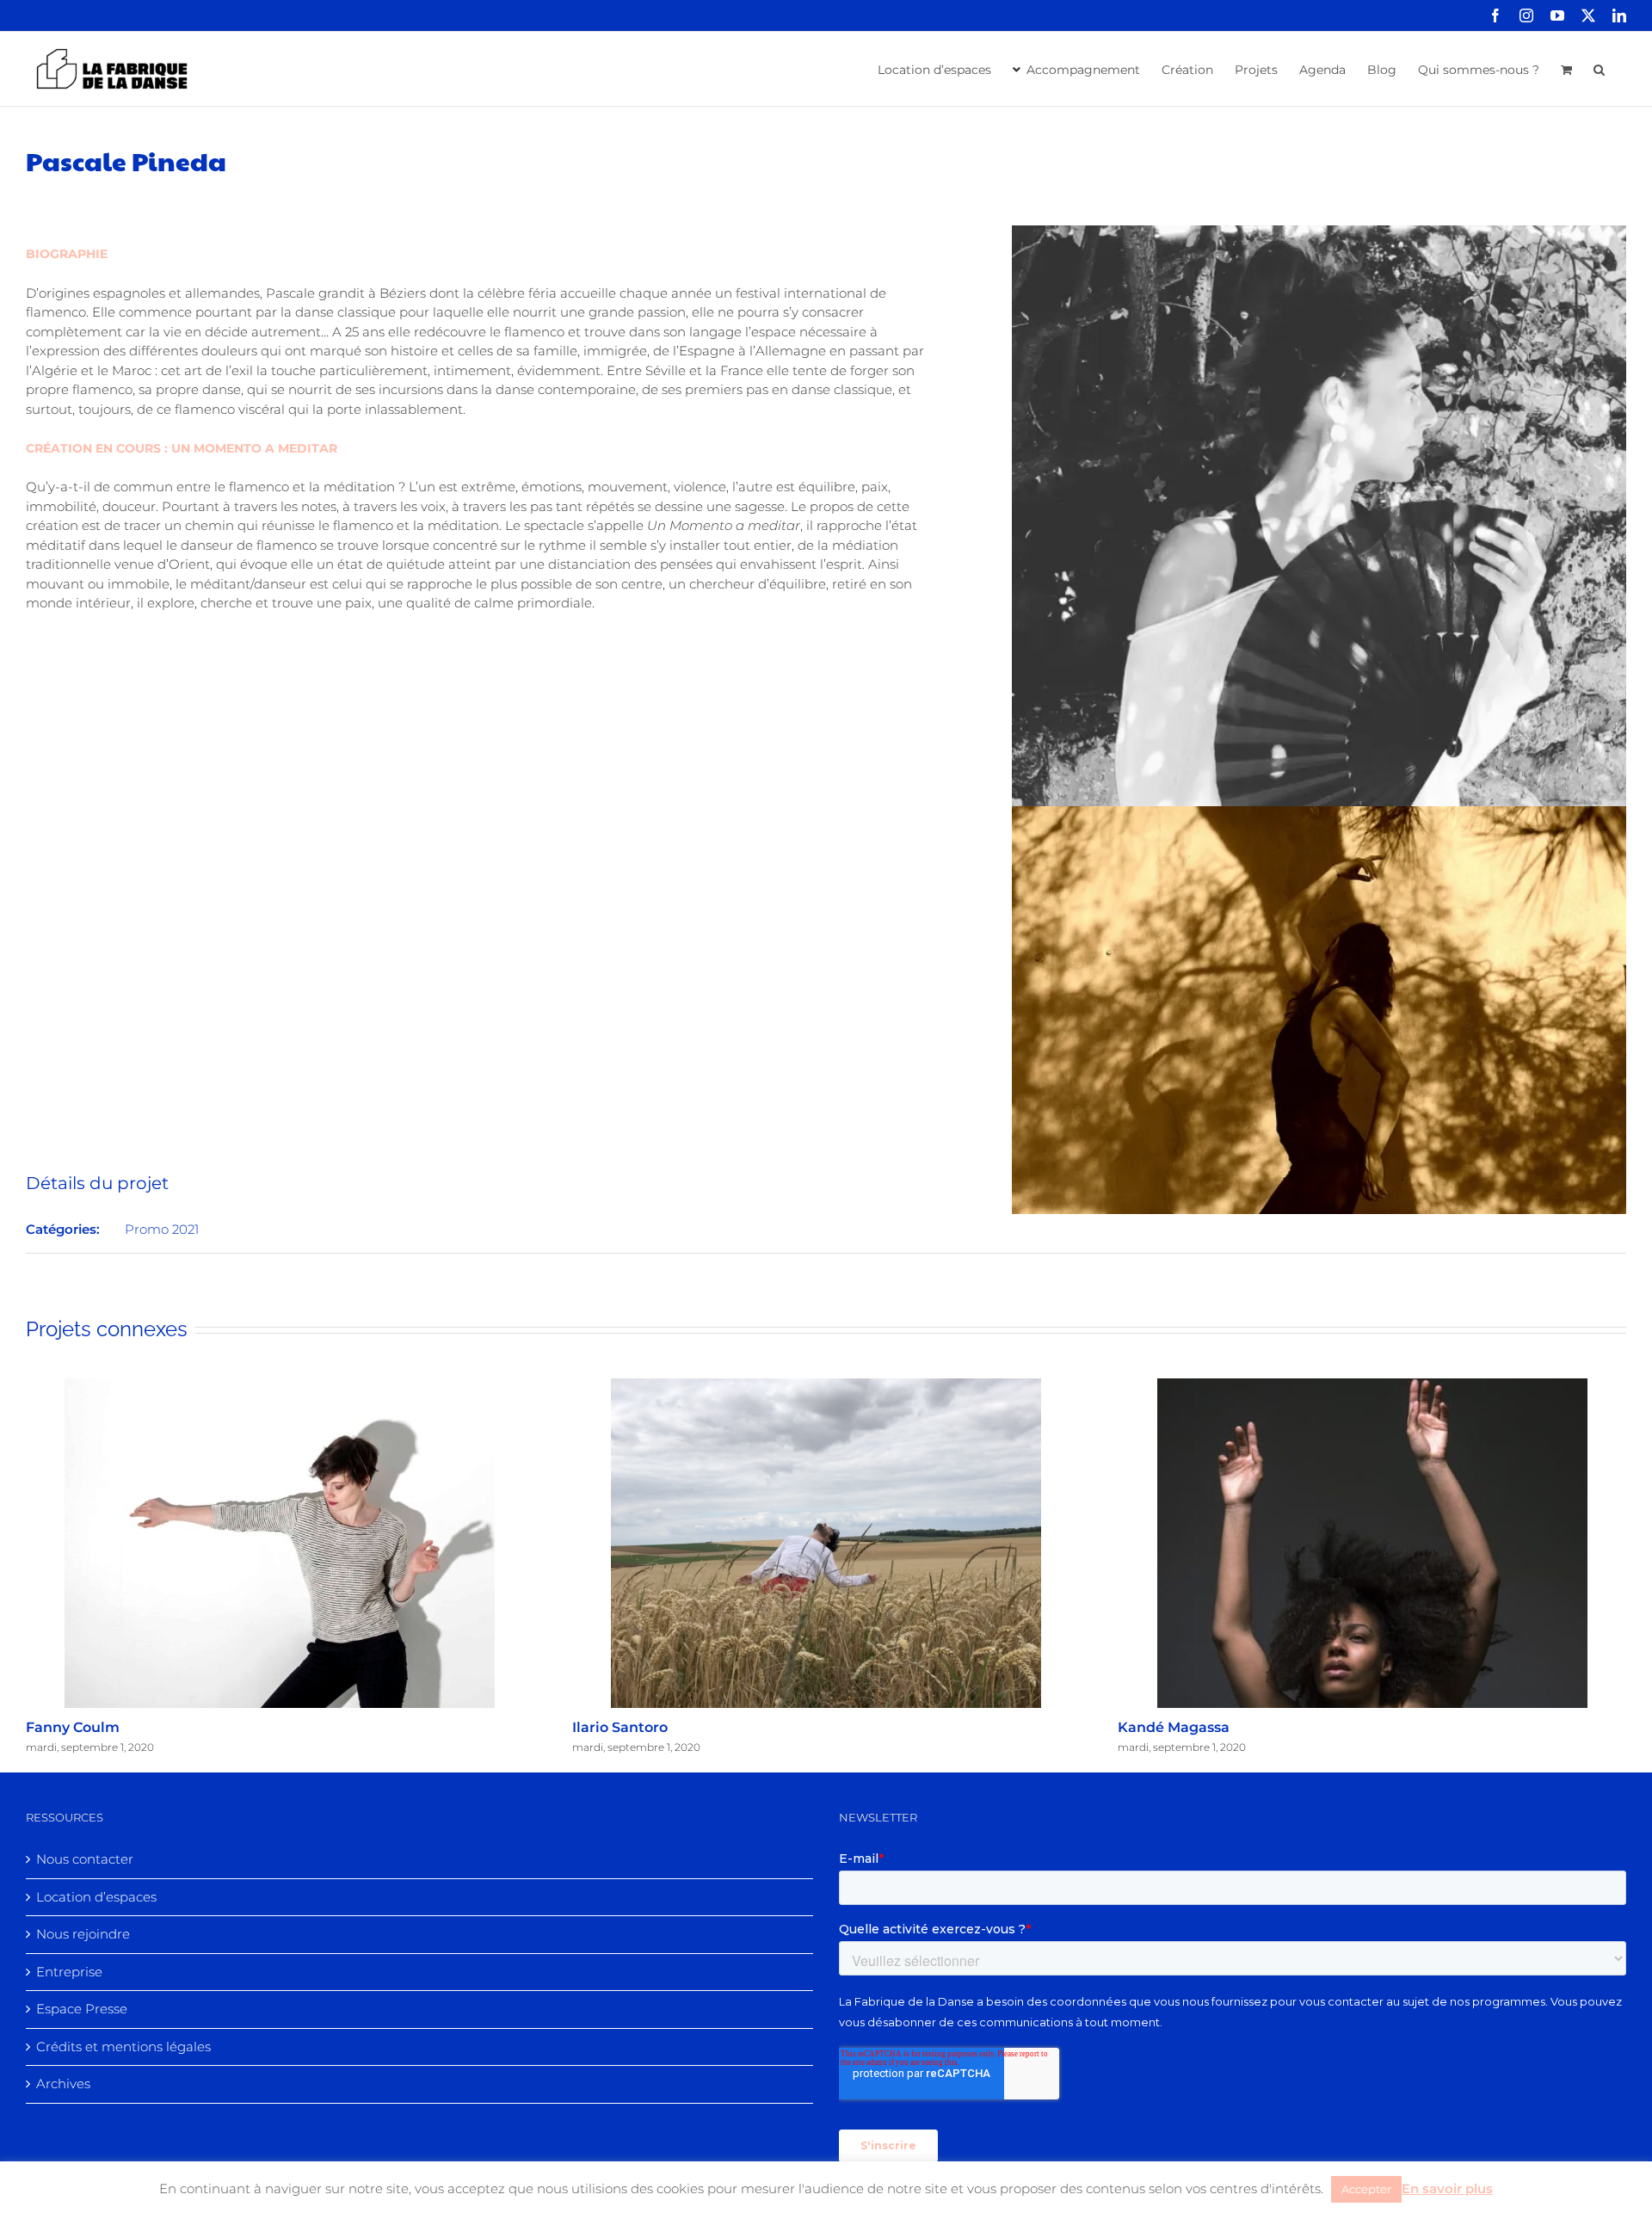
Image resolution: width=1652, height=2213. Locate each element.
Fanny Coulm (73, 1727)
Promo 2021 (162, 1229)
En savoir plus (1447, 2188)
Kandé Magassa (1174, 1727)
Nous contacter (85, 1859)
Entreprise (69, 1972)
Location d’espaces (96, 1897)
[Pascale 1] (1319, 234)
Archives (63, 2084)
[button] (1599, 68)
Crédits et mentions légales (123, 2047)
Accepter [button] (1366, 2189)
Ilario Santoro (620, 1727)
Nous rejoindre (83, 1934)
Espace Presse (82, 2009)
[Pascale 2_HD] (1319, 815)
